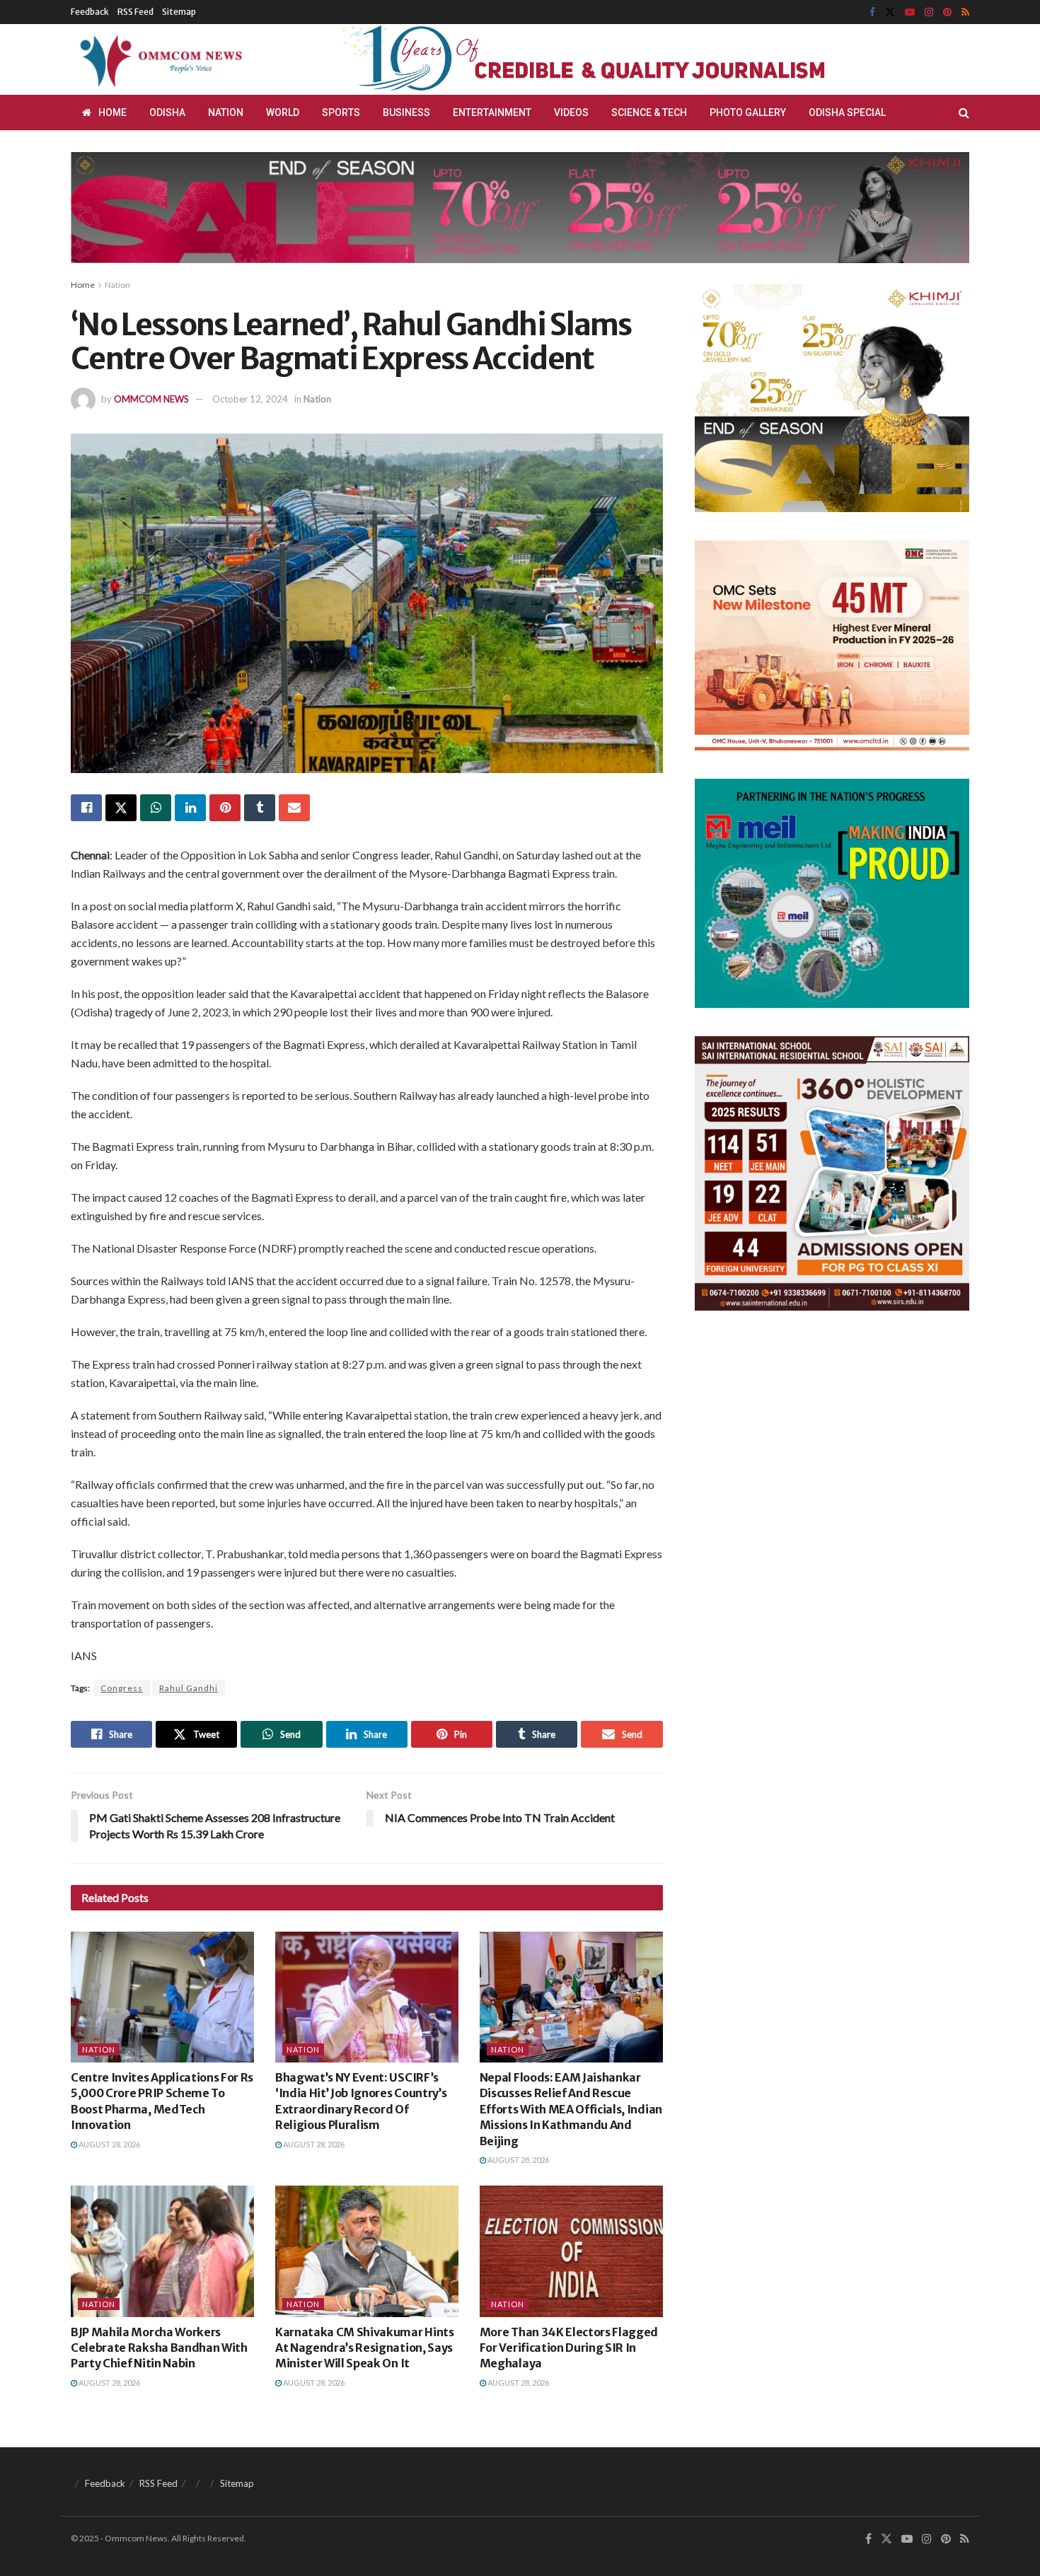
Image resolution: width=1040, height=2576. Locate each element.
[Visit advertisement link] (618, 59)
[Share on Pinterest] (225, 808)
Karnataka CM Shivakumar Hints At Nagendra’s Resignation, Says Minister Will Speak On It (365, 2348)
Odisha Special (847, 112)
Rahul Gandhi (189, 1688)
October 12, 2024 (250, 399)
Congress (122, 1688)
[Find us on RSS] (965, 12)
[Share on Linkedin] (190, 808)
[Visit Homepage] (158, 59)
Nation (226, 112)
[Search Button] (964, 112)
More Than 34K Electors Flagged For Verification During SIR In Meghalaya (569, 2348)
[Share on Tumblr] (260, 808)
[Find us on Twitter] (890, 12)
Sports (341, 112)
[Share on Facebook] (86, 808)
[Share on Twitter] (121, 808)
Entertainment (492, 112)
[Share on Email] (294, 808)
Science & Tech (649, 112)
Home (112, 112)
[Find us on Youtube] (910, 12)
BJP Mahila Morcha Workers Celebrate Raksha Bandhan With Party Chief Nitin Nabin (159, 2348)
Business (406, 112)
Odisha (167, 112)
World (283, 112)
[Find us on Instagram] (929, 12)
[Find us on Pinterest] (947, 12)
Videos (571, 112)
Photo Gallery (748, 112)
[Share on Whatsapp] (156, 808)
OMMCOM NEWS (151, 399)
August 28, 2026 (109, 2144)
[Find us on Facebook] (872, 12)
